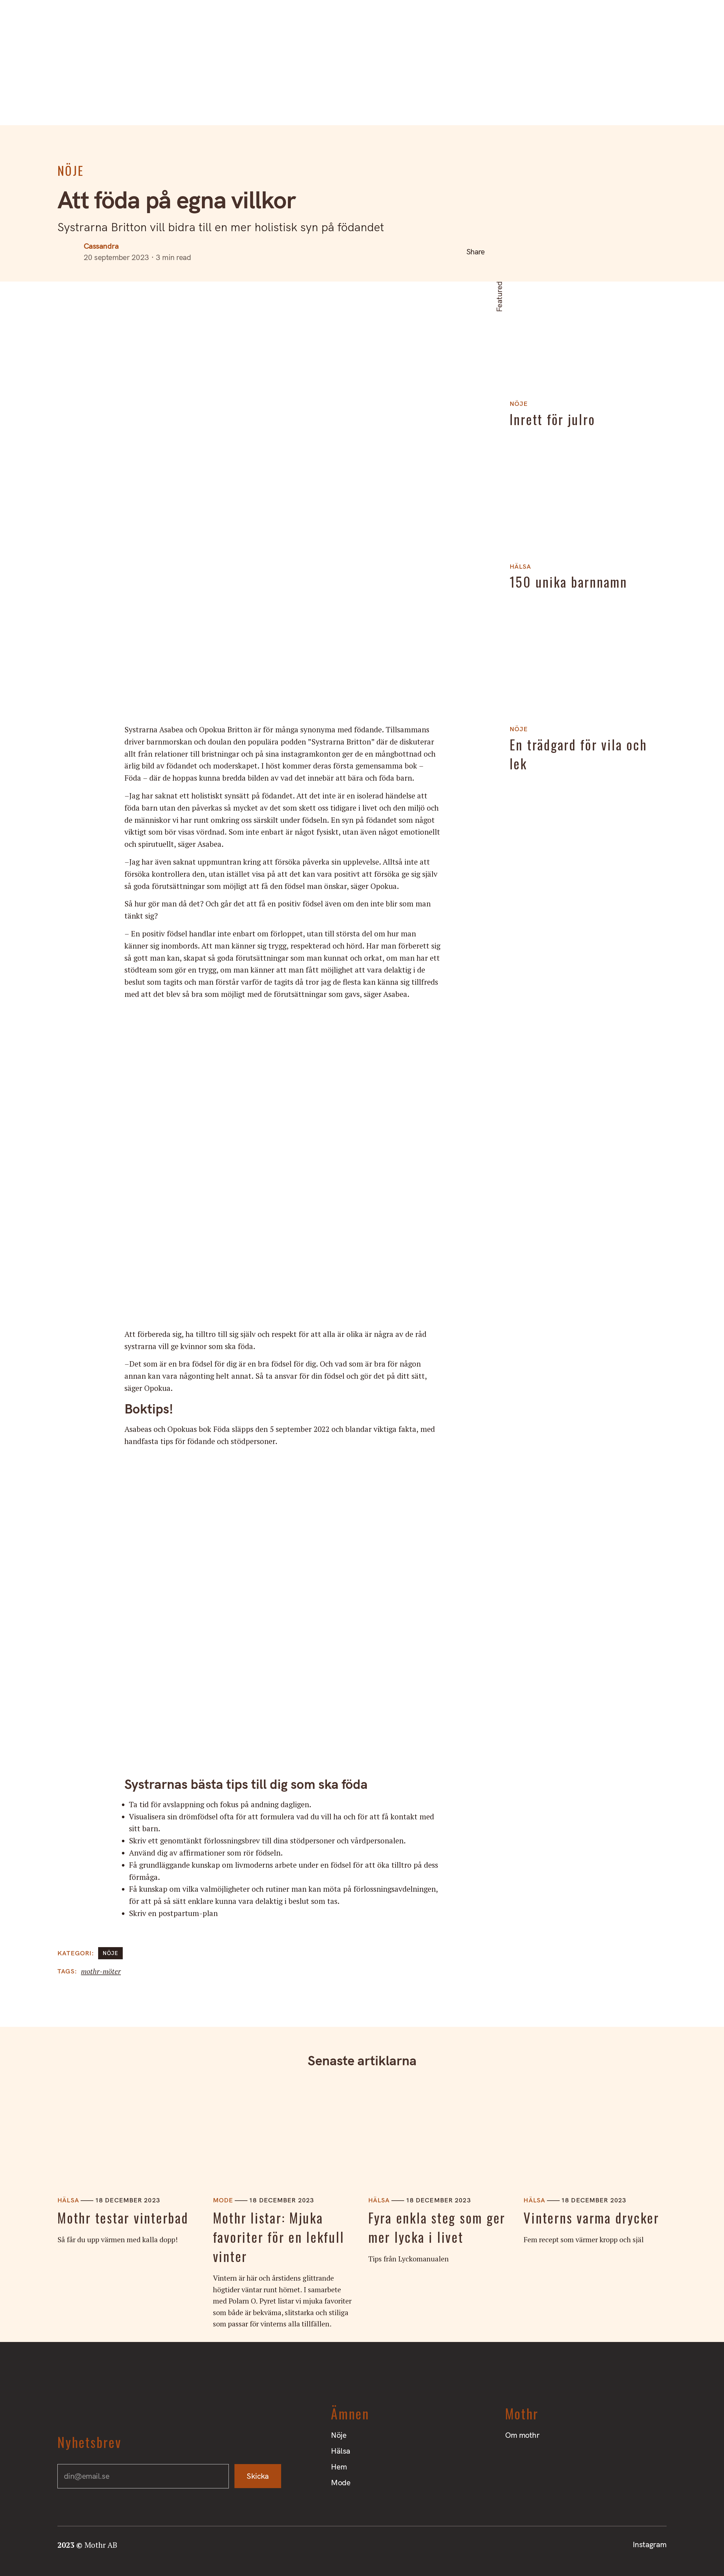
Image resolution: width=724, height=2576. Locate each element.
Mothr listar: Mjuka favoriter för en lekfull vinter (279, 2237)
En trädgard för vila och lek (578, 754)
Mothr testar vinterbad (123, 2218)
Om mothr (79, 18)
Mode (417, 107)
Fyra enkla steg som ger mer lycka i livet (437, 2228)
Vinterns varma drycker (591, 2218)
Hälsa (342, 107)
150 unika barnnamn (568, 582)
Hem (380, 107)
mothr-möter (101, 1971)
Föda (222, 1429)
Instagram (695, 18)
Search (19, 18)
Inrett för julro (552, 419)
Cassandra (101, 246)
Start (43, 18)
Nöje (305, 107)
